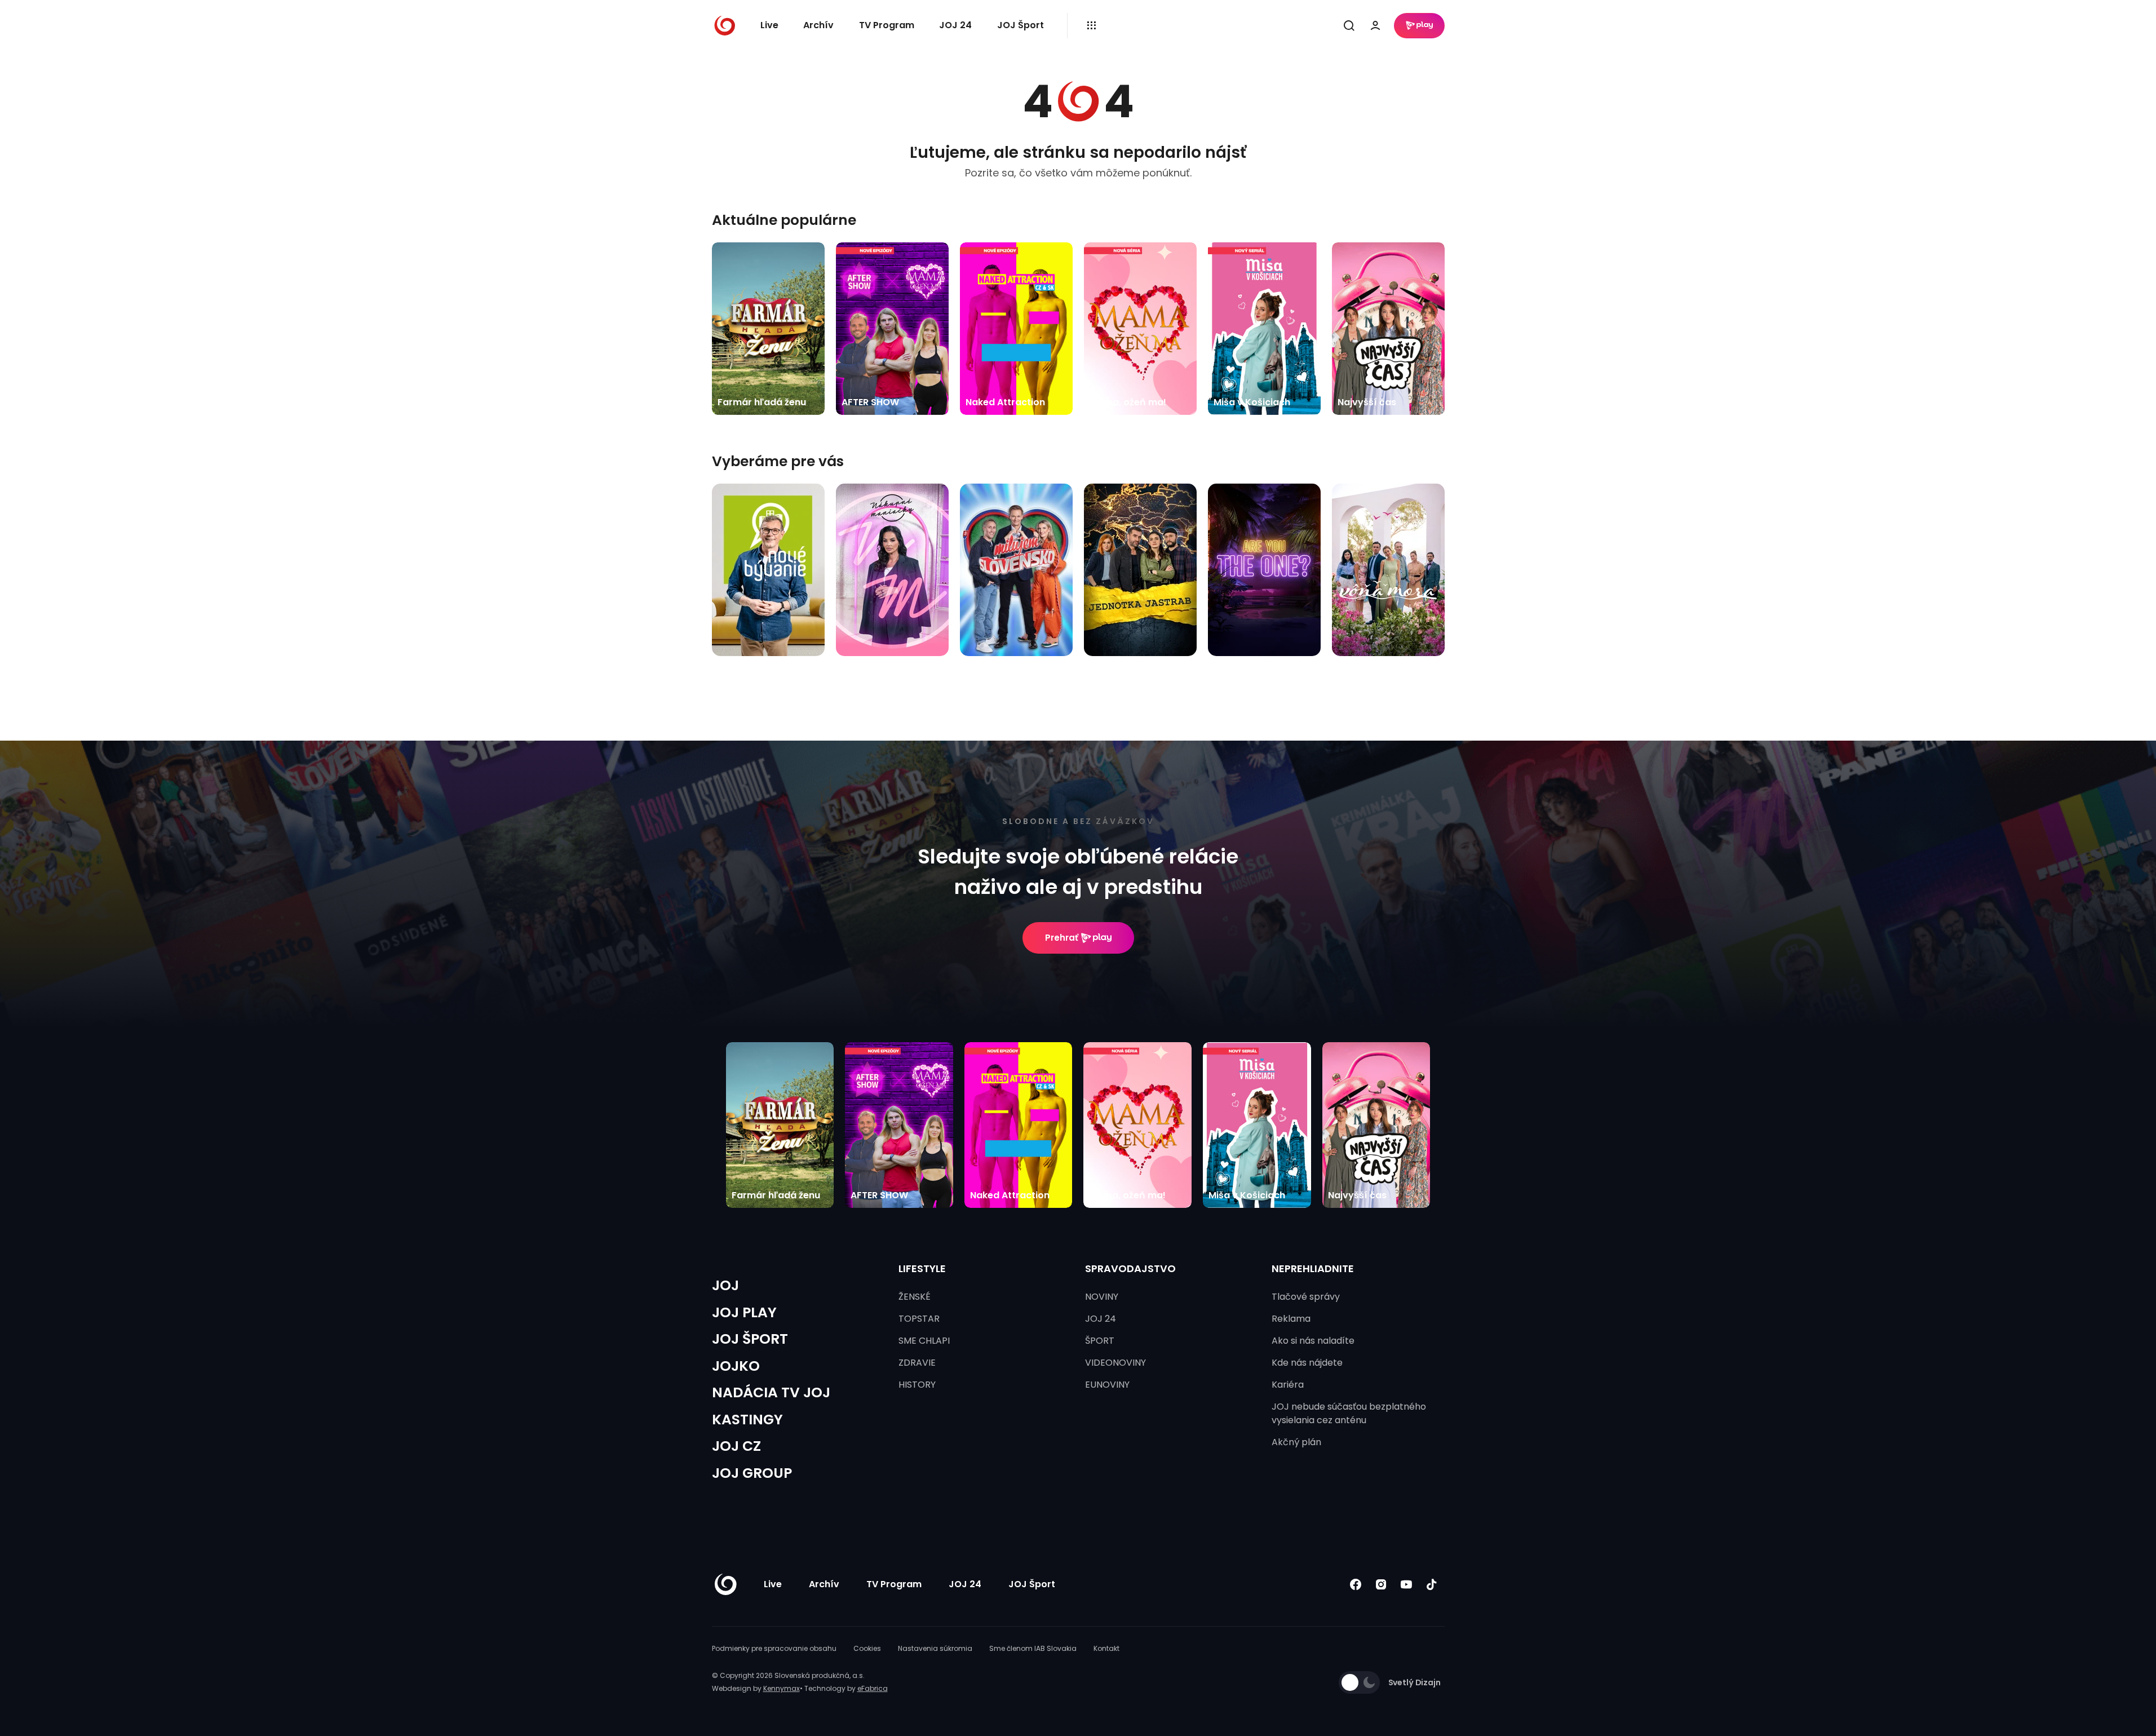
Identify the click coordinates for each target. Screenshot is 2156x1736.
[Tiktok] (1432, 1585)
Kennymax (782, 1688)
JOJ (725, 1285)
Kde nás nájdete (1307, 1363)
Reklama (1291, 1319)
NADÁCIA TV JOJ (771, 1392)
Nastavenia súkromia (935, 1648)
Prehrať (1062, 938)
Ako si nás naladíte (1313, 1341)
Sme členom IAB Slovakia (1033, 1648)
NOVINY (1102, 1297)
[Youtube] (1407, 1585)
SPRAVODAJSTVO (1130, 1268)
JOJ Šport (1021, 25)
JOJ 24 (955, 25)
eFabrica (873, 1688)
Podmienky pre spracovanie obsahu (774, 1648)
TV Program (887, 25)
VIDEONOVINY (1115, 1363)
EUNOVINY (1107, 1385)
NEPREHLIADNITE (1313, 1268)
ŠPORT (1100, 1341)
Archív (818, 25)
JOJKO (736, 1366)
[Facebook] (1356, 1585)
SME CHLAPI (924, 1341)
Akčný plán (1296, 1442)
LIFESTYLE (922, 1268)
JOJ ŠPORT (750, 1339)
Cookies (867, 1648)
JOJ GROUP (752, 1473)
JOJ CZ (736, 1446)
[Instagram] (1381, 1585)
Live (769, 25)
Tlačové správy (1306, 1297)
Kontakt (1106, 1648)
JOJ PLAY (744, 1312)
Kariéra (1288, 1385)
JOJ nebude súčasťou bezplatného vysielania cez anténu (1349, 1413)
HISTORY (917, 1385)
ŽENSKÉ (915, 1297)
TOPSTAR (919, 1319)
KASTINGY (747, 1420)
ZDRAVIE (917, 1363)
